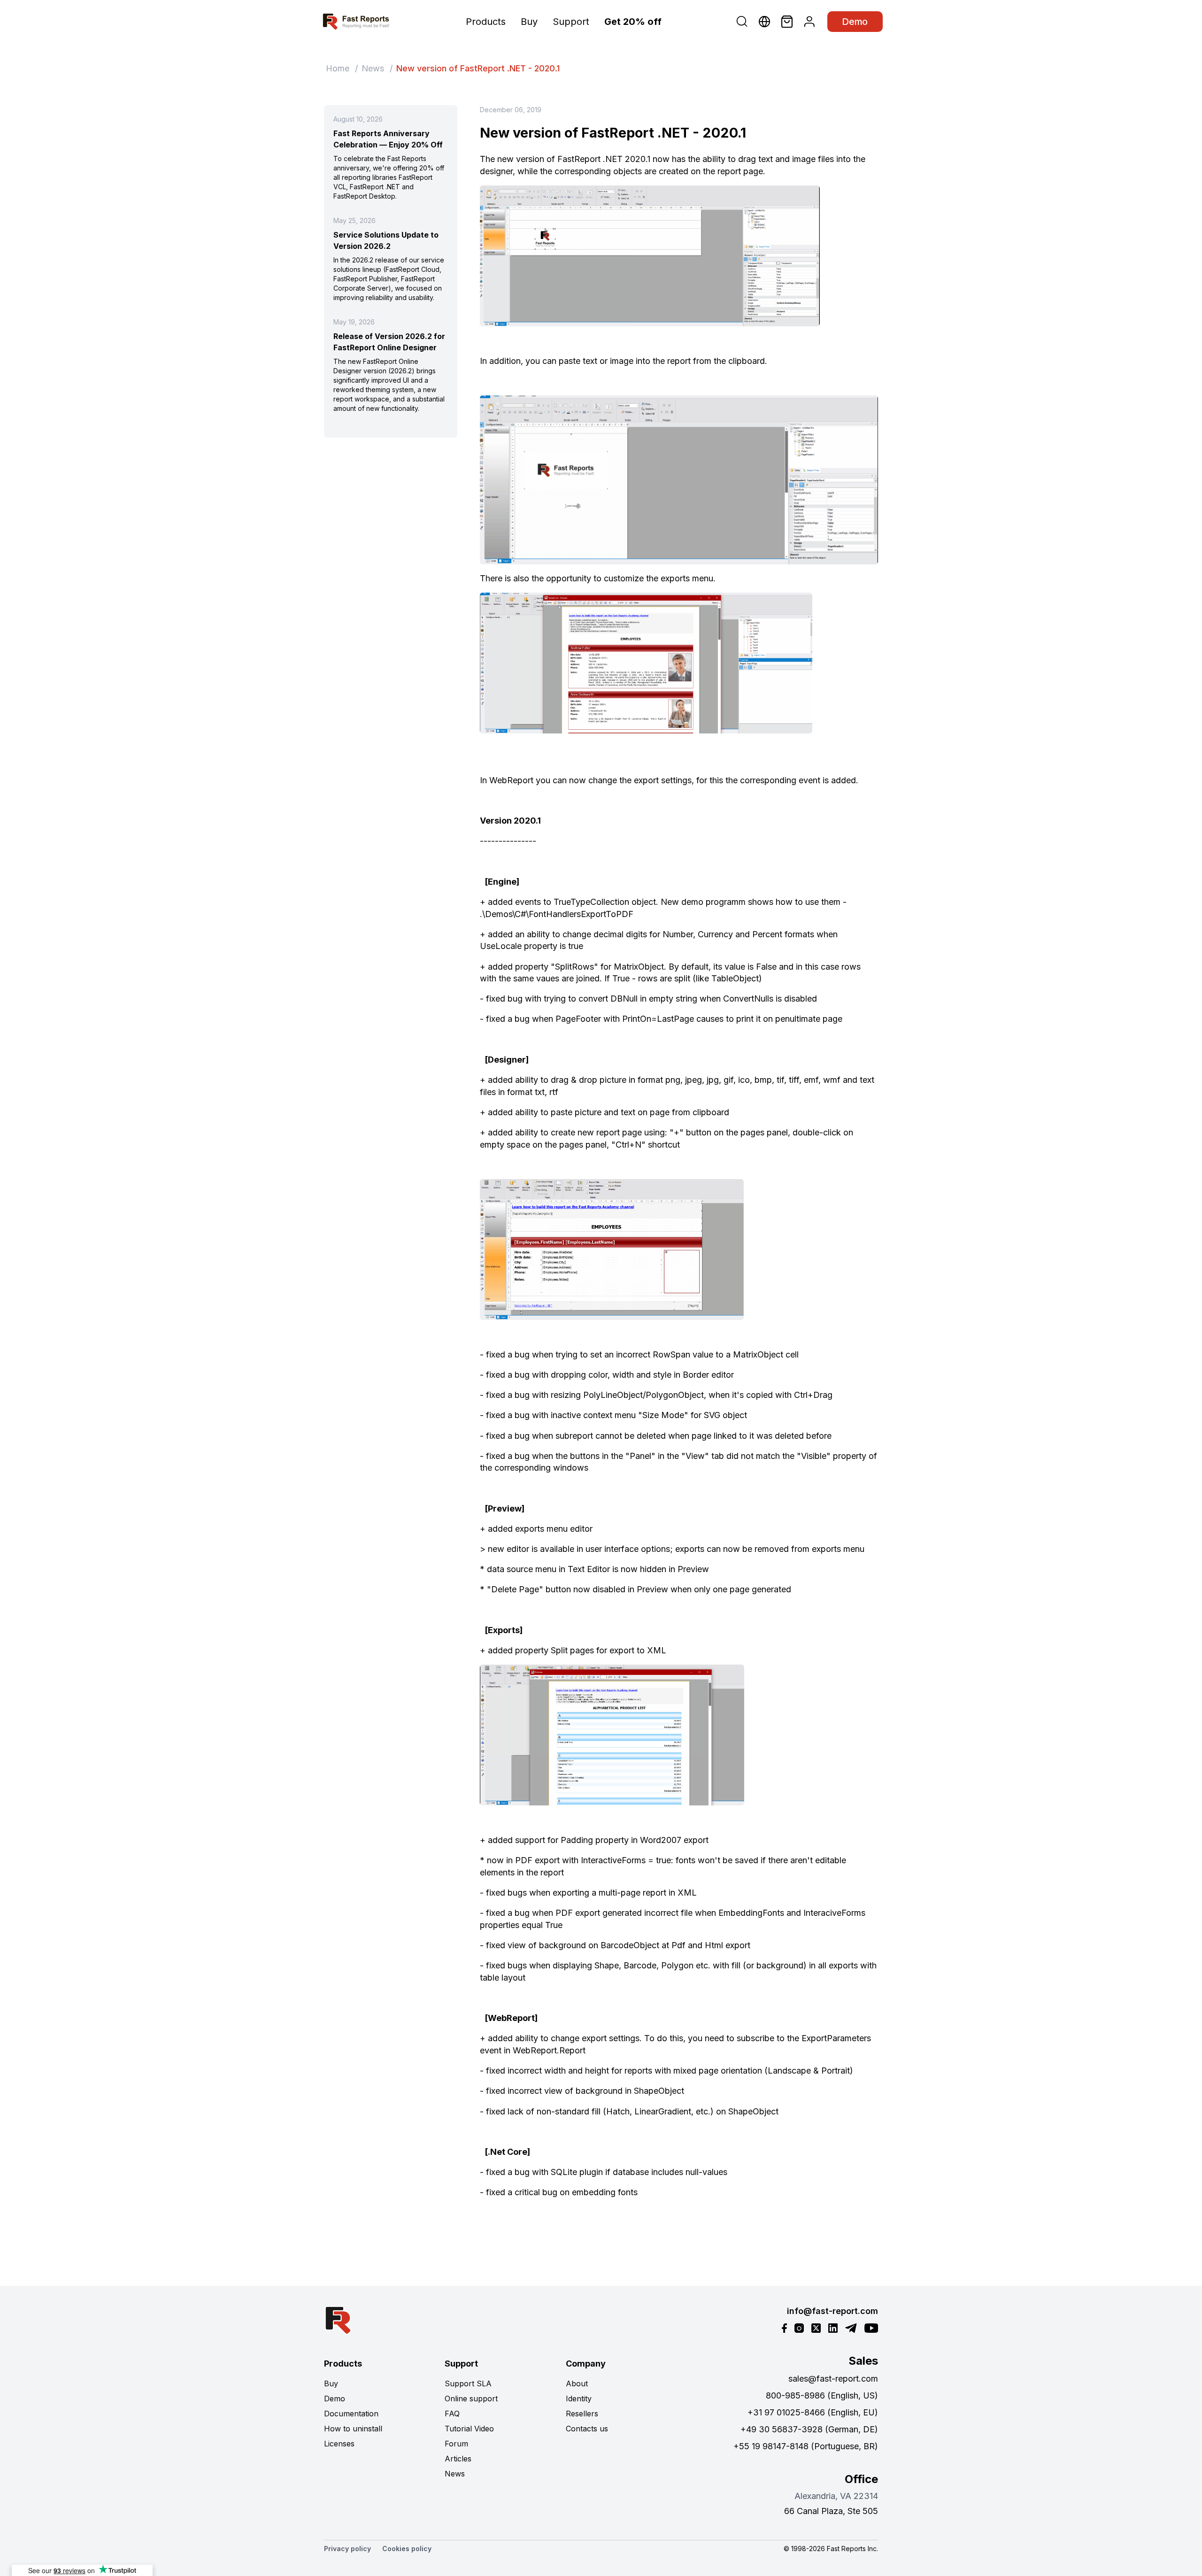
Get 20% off (633, 22)
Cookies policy (407, 2549)
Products (486, 22)
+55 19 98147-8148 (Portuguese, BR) (806, 2446)
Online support (471, 2399)
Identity (579, 2399)
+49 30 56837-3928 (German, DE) (809, 2429)
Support (571, 22)
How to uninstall (353, 2429)
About (577, 2383)
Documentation (351, 2414)
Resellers (582, 2414)
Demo (855, 22)
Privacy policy (347, 2549)
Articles (458, 2459)
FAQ (452, 2414)
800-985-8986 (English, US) (822, 2395)
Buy (529, 22)
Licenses (339, 2444)
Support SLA (468, 2383)
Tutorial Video (469, 2429)
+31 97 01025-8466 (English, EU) (813, 2412)
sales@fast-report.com (833, 2379)
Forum (456, 2444)
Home (338, 68)
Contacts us (587, 2429)
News (373, 68)
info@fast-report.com (832, 2311)
